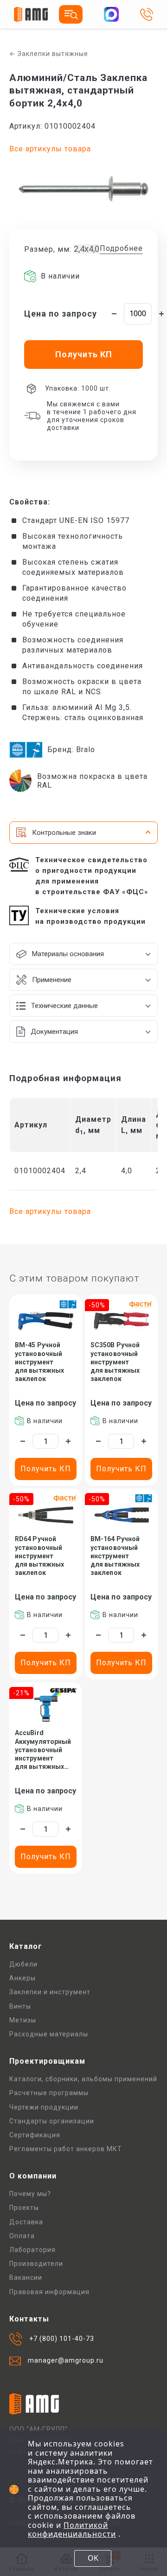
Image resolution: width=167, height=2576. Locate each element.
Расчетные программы (49, 2093)
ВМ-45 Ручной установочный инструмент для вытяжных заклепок (39, 1362)
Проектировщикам (47, 2061)
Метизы (23, 2020)
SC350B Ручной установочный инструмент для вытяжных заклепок (115, 1362)
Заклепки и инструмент (50, 1992)
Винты (20, 2006)
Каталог (26, 1946)
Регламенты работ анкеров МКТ (66, 2149)
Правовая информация (49, 2292)
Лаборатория (32, 2250)
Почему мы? (30, 2194)
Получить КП (46, 1469)
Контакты (29, 2319)
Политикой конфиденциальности (72, 2530)
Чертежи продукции (44, 2107)
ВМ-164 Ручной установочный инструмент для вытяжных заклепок (115, 1556)
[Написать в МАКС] (111, 14)
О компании (33, 2176)
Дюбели (23, 1964)
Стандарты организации (52, 2121)
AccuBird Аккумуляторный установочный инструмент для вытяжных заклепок (43, 1750)
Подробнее (121, 248)
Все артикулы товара (50, 149)
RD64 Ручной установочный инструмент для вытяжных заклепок (39, 1556)
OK (93, 2558)
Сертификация (35, 2135)
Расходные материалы (49, 2034)
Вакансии (26, 2277)
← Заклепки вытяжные (49, 54)
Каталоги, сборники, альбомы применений (83, 2079)
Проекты (24, 2208)
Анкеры (22, 1978)
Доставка (26, 2222)
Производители (36, 2264)
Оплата (22, 2236)
